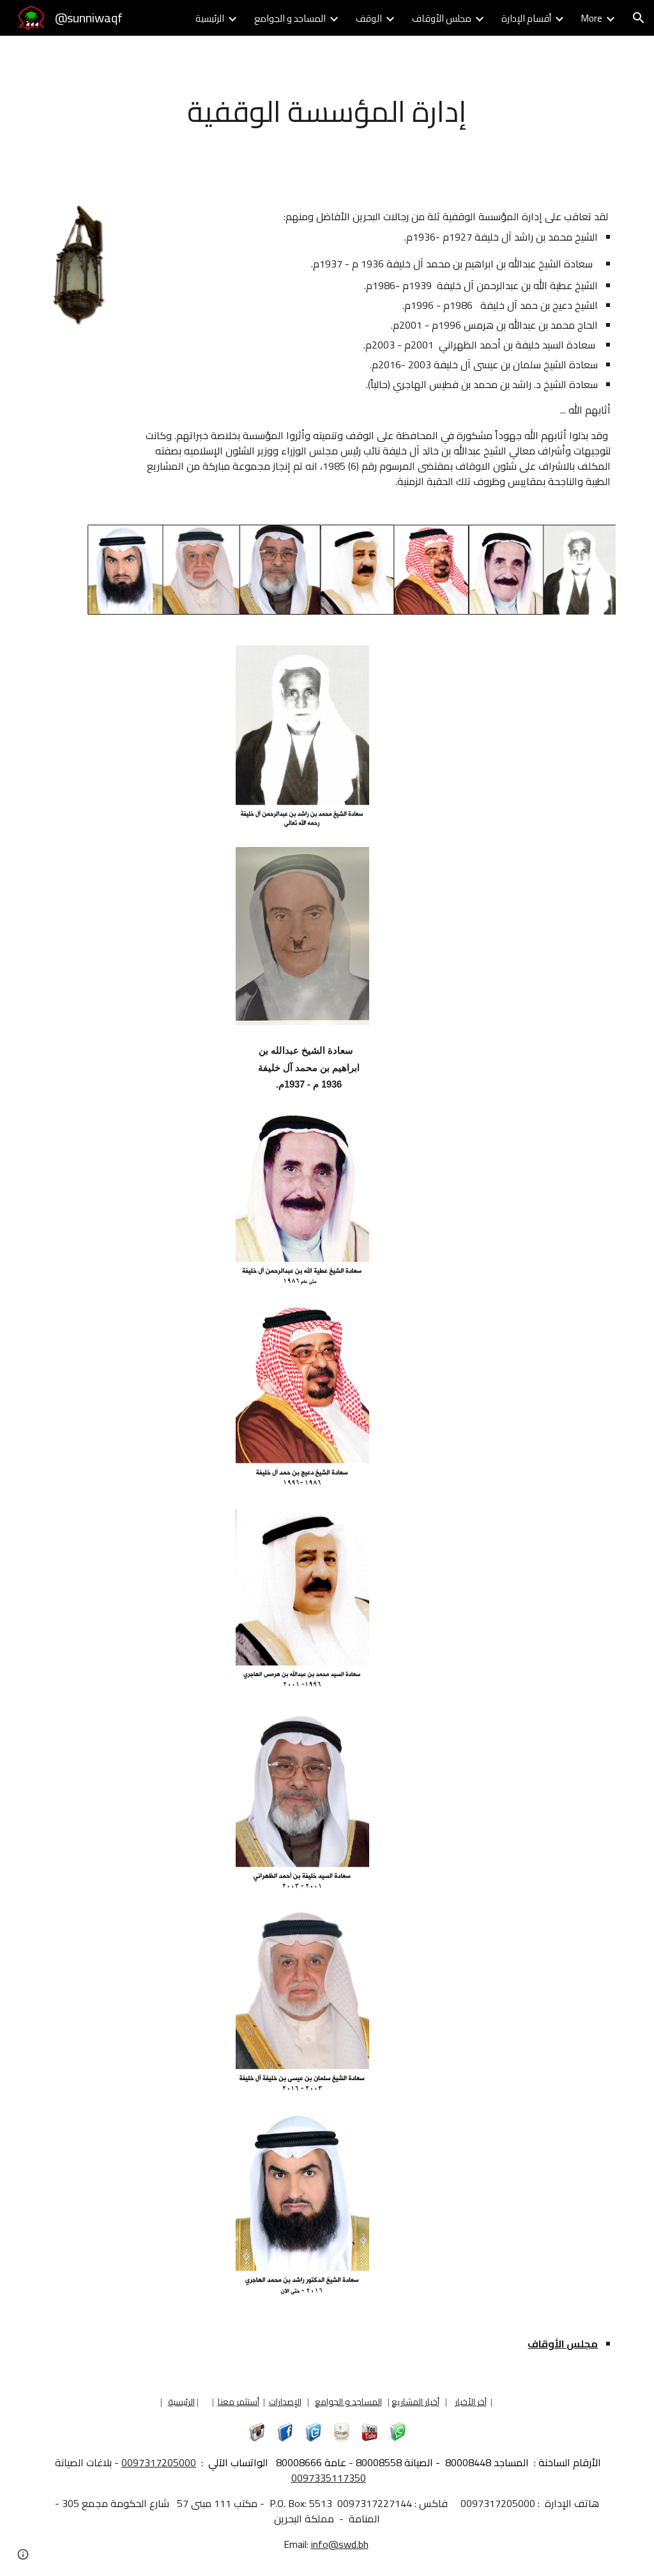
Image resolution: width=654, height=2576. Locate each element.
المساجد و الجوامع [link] (290, 18)
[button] (639, 18)
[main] (327, 112)
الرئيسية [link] (210, 18)
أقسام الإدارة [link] (526, 18)
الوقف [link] (369, 18)
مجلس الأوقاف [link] (442, 18)
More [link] (592, 18)
